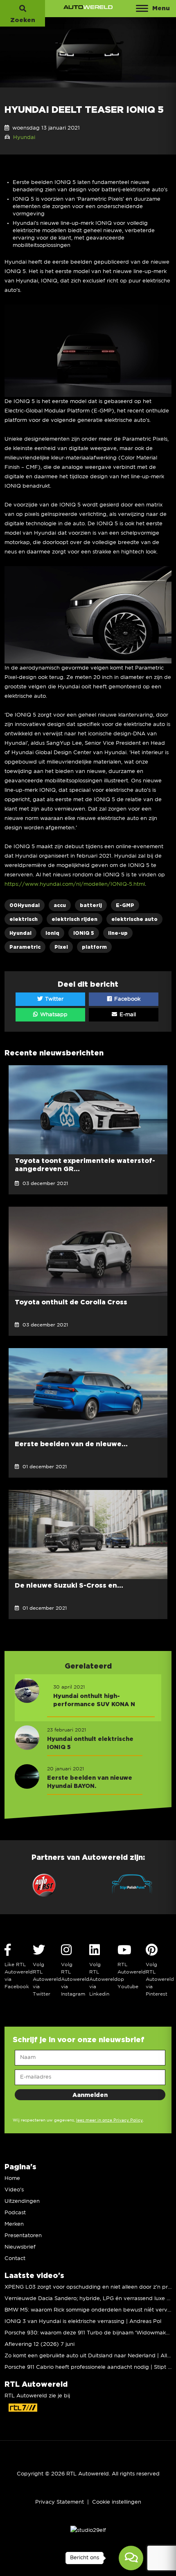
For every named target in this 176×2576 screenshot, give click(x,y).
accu (60, 905)
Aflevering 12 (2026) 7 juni (39, 2344)
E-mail (127, 1015)
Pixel (61, 947)
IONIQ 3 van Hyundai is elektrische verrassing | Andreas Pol (83, 2322)
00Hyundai (25, 905)
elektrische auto (134, 919)
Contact (15, 2259)
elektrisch (24, 919)
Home (12, 2178)
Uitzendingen (22, 2201)
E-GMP (125, 905)
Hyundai (24, 138)
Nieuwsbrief (20, 2247)
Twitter (53, 999)
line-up (118, 933)
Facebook (126, 999)
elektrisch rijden (74, 919)
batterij (91, 905)
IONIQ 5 (84, 933)
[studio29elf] (88, 2530)
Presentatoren (23, 2236)
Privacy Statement (60, 2502)
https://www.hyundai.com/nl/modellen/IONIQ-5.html (75, 884)
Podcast (15, 2213)
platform (94, 947)
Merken (14, 2224)
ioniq (52, 933)
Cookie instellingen (117, 2502)
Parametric (25, 947)
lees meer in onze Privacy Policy (109, 2120)
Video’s (14, 2190)
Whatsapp (53, 1015)
